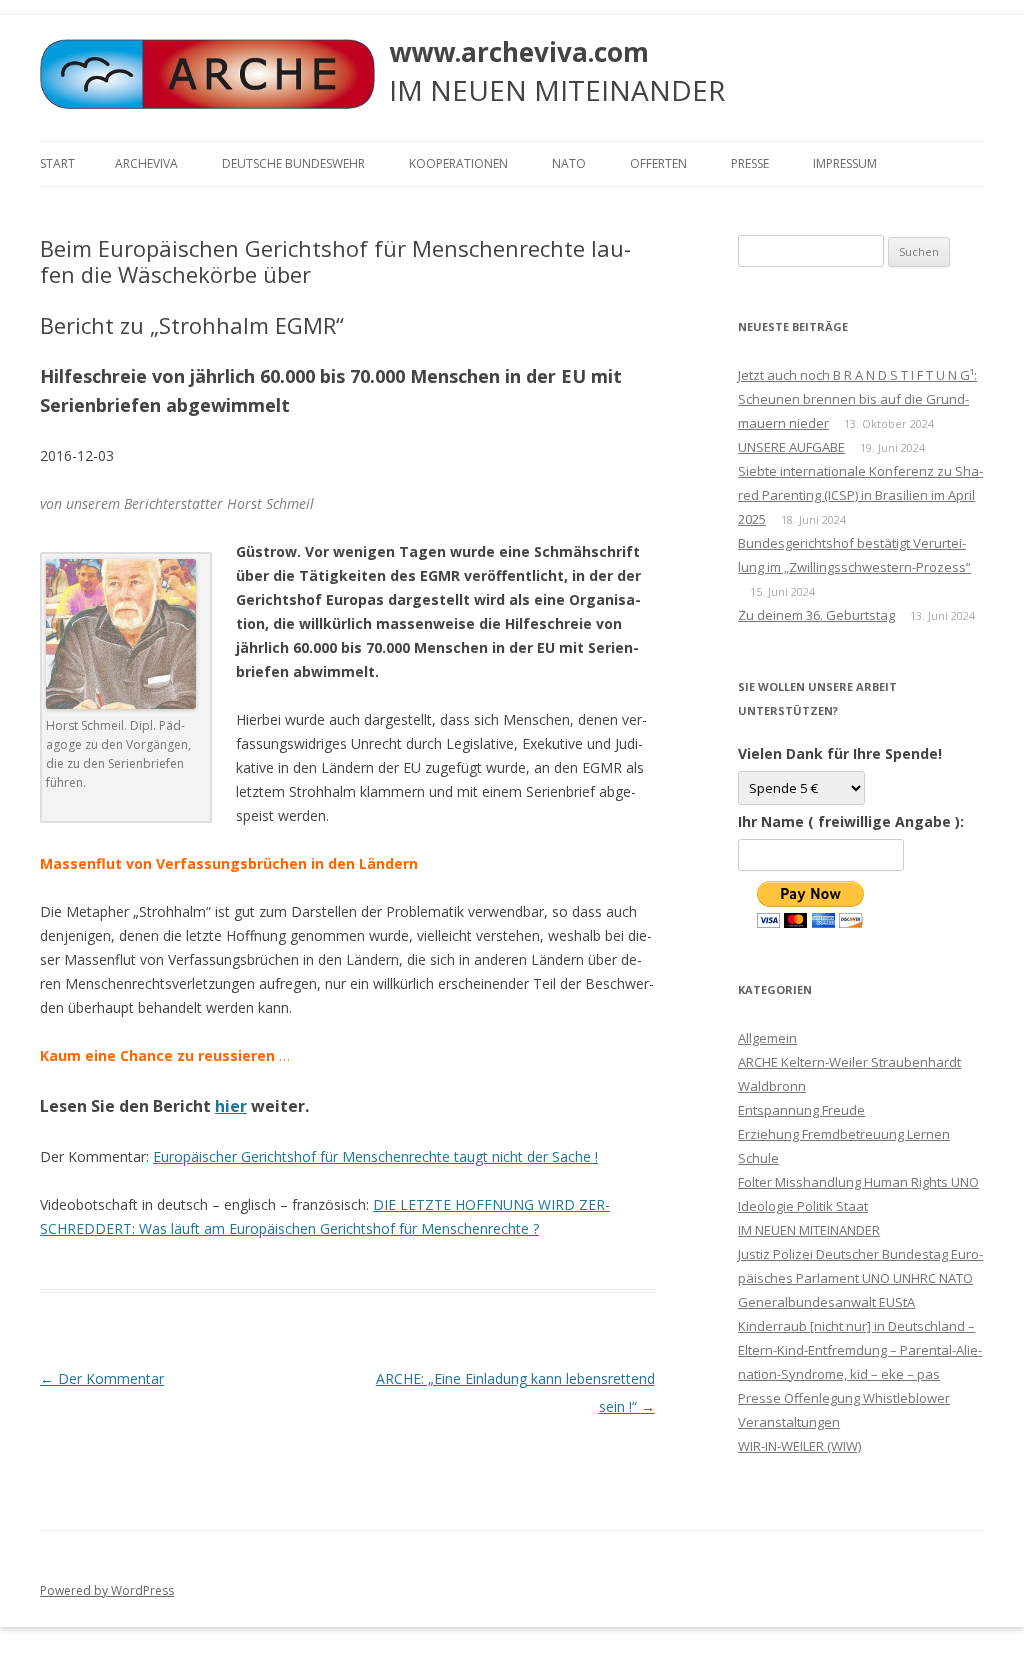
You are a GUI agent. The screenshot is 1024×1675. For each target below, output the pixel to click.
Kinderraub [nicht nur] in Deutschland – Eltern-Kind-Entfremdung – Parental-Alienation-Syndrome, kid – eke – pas (860, 1350)
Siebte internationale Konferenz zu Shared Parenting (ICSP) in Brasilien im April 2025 (860, 495)
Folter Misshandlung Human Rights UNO (858, 1182)
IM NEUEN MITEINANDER (809, 1230)
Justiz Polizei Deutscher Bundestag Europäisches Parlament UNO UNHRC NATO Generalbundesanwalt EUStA (860, 1278)
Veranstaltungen (789, 1422)
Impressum (845, 163)
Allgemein (767, 1038)
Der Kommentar (102, 1378)
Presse (750, 163)
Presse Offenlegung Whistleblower (844, 1398)
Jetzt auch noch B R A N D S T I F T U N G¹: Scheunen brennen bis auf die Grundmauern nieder (857, 399)
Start (57, 163)
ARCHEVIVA (146, 163)
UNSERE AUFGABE (791, 447)
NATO (569, 163)
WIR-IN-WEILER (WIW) (799, 1446)
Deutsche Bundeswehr (293, 163)
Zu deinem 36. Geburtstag (816, 615)
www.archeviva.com (519, 52)
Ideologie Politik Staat (803, 1206)
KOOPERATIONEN (458, 163)
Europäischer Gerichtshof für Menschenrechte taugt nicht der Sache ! (375, 1156)
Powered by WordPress (107, 1590)
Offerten (658, 163)
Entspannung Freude (801, 1110)
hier (231, 1106)
